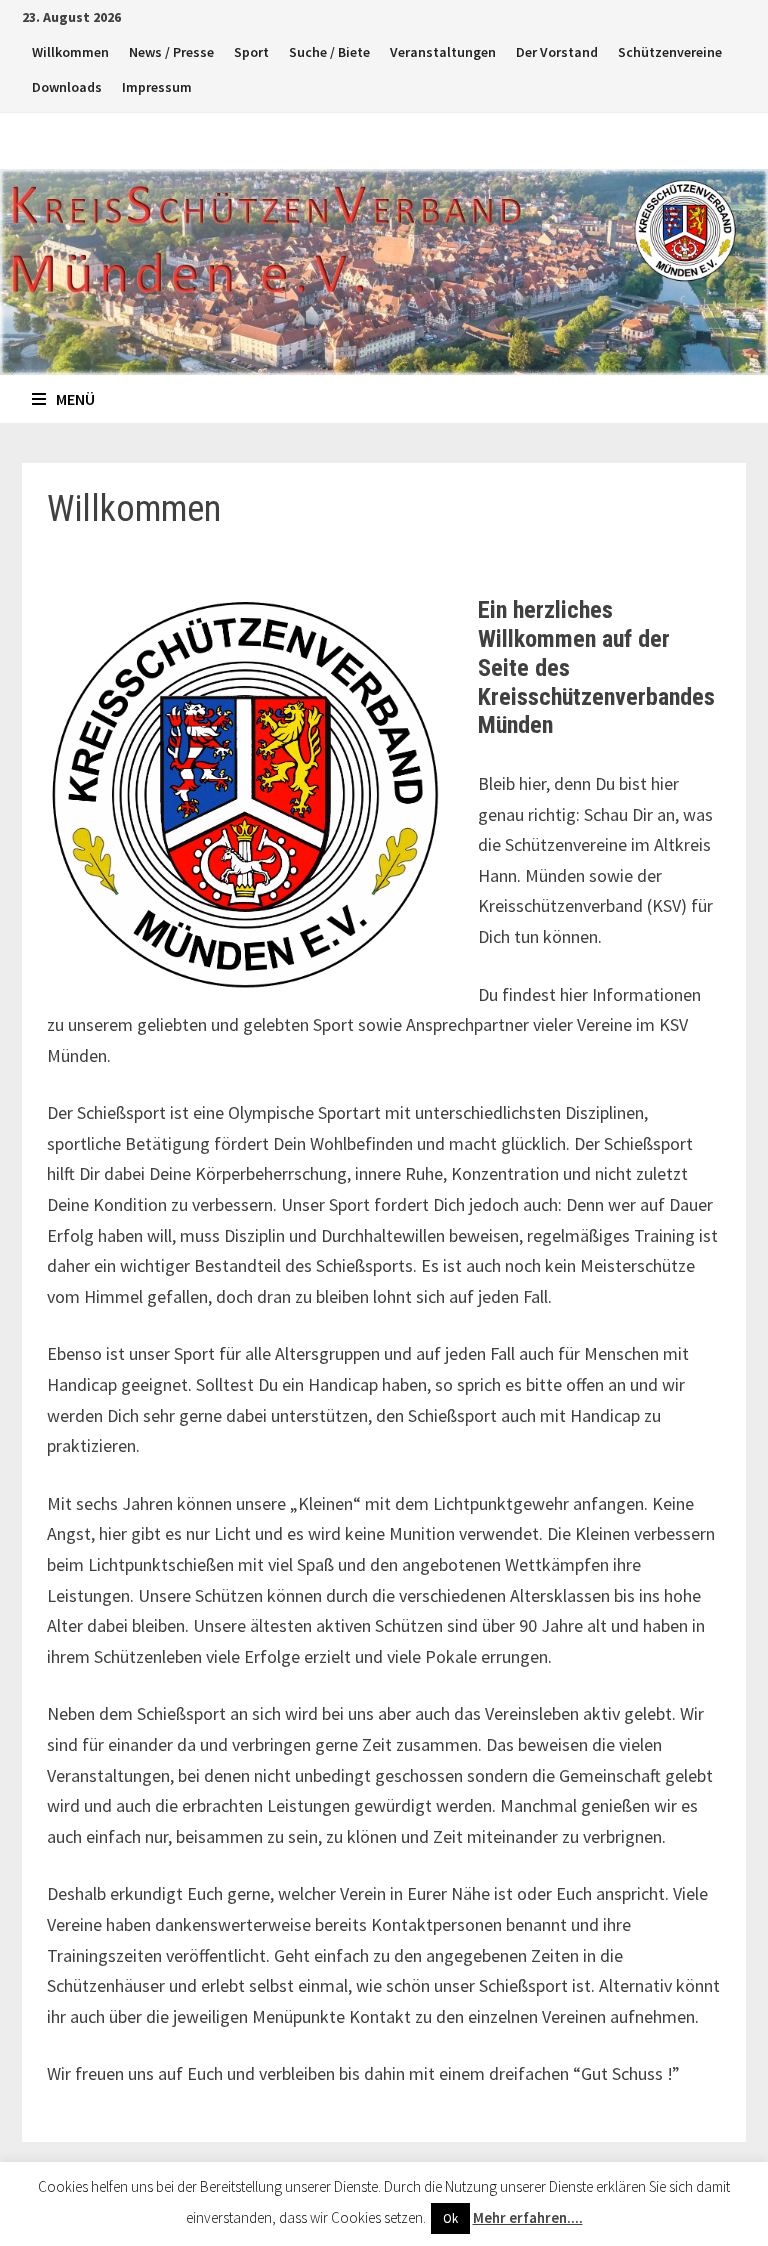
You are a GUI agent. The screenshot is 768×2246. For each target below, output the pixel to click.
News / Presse (171, 52)
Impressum (157, 87)
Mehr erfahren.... (528, 2217)
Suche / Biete (329, 52)
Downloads (67, 87)
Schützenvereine (670, 52)
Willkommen (70, 52)
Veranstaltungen (443, 52)
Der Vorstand (557, 52)
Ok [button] (450, 2218)
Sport (251, 52)
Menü (75, 399)
